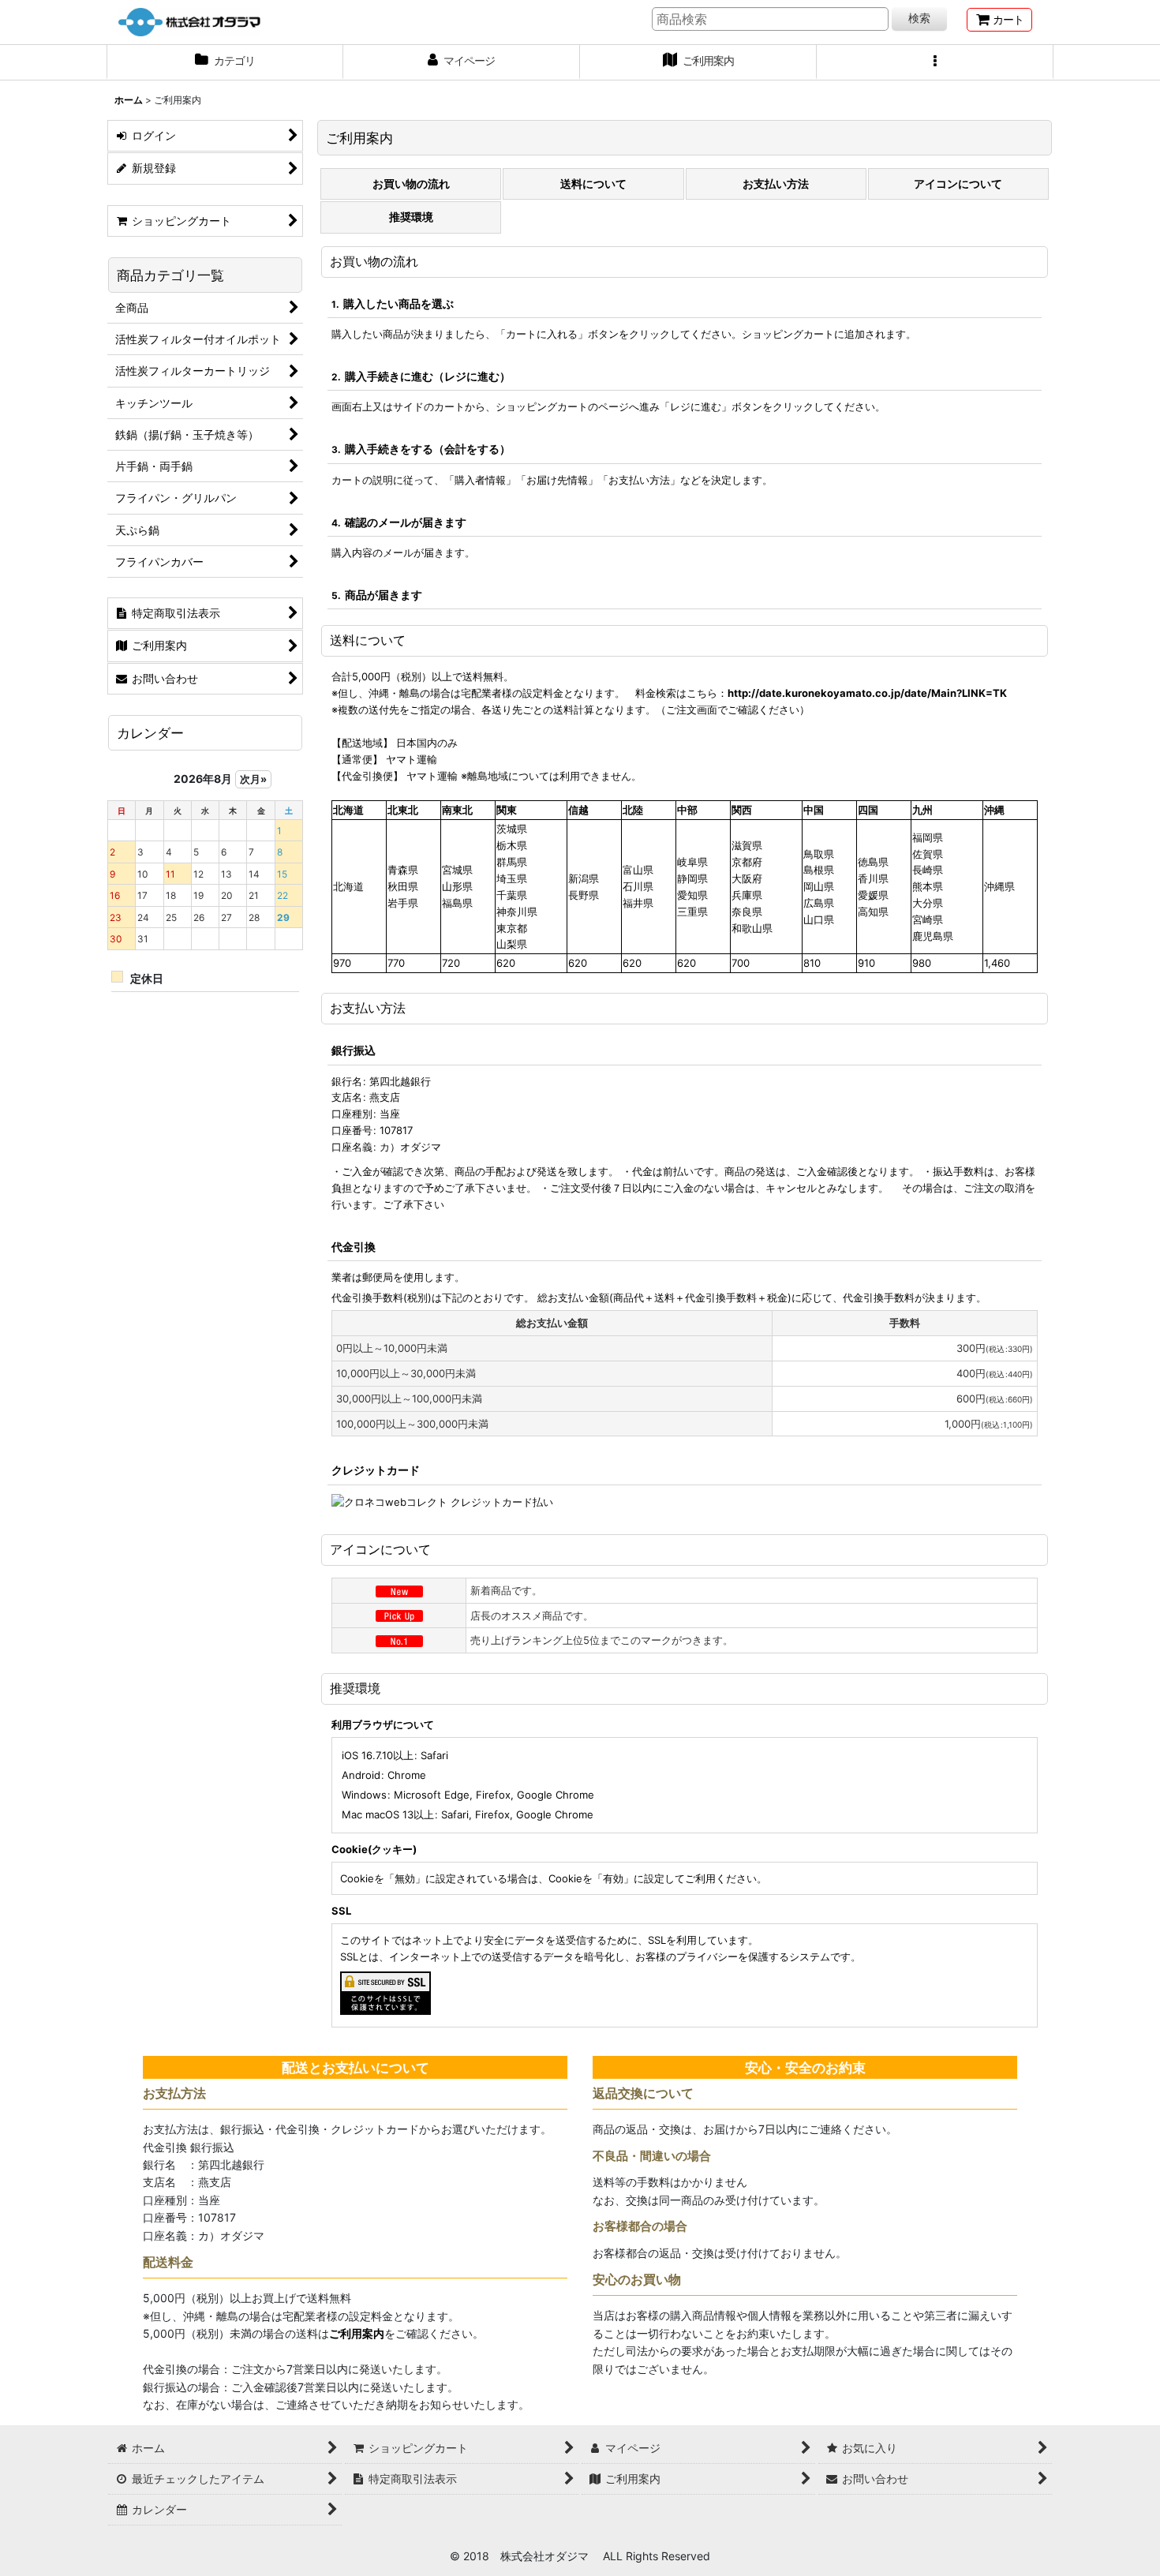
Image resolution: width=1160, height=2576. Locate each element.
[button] (935, 62)
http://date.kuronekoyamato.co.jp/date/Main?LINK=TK (867, 693)
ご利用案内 (357, 2333)
